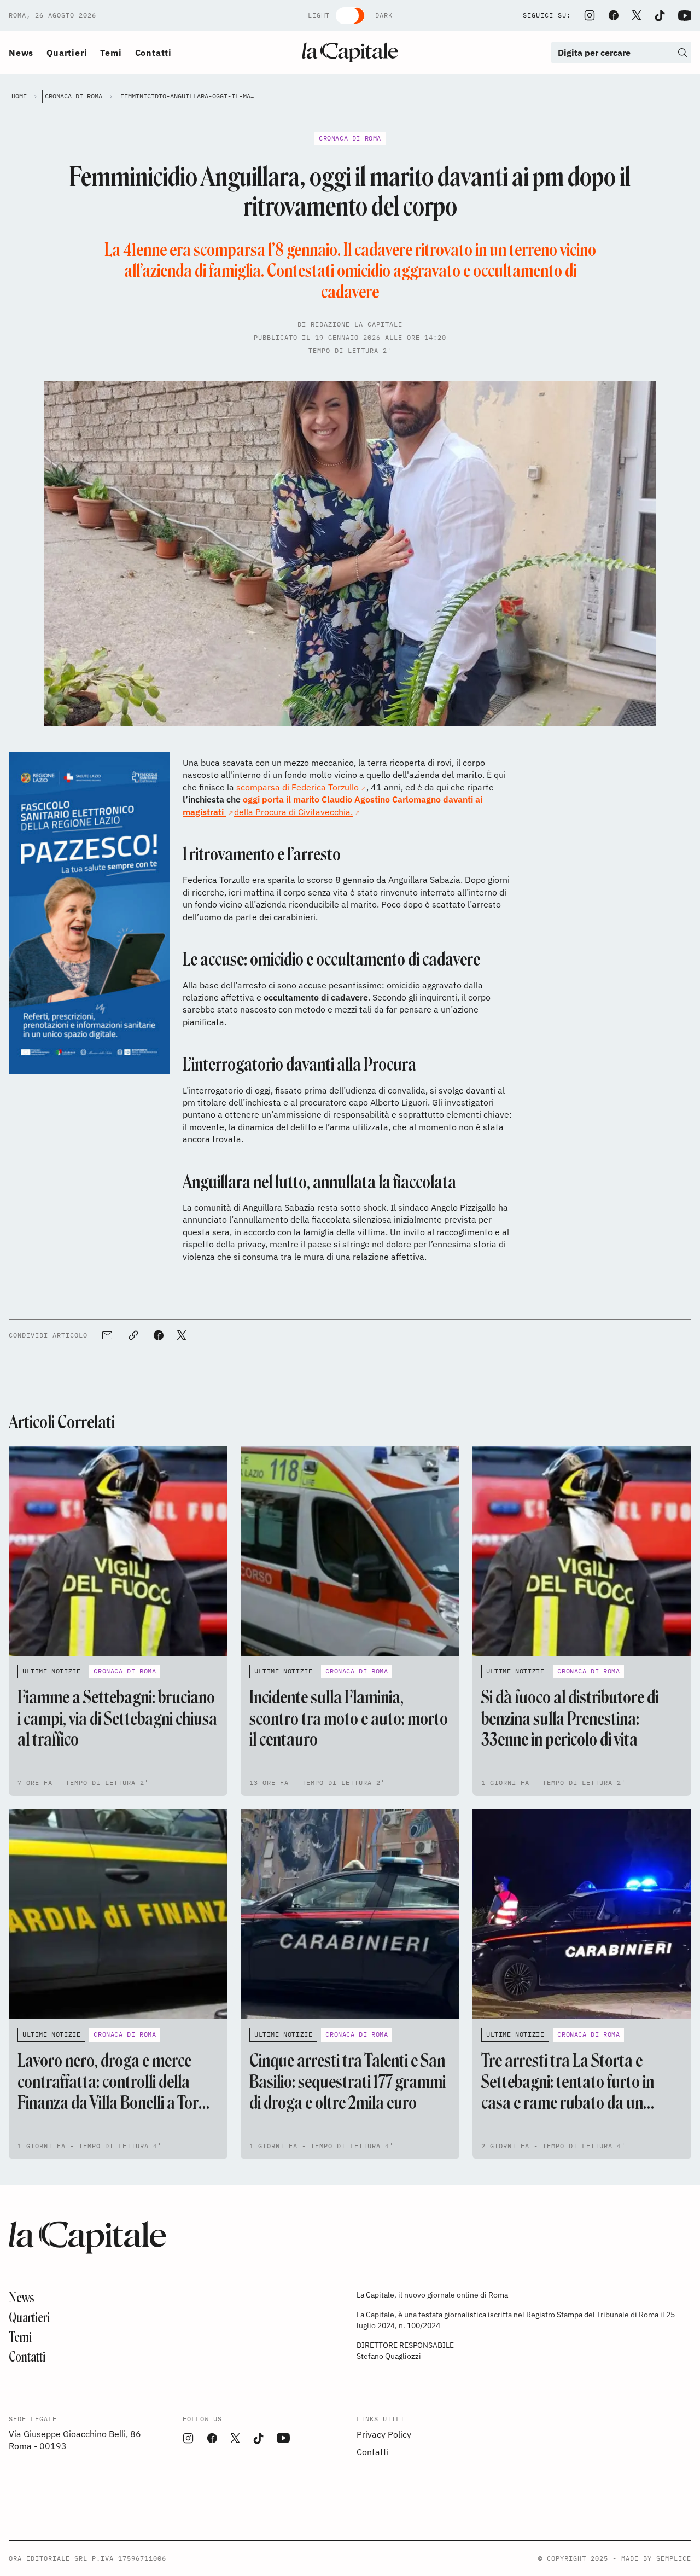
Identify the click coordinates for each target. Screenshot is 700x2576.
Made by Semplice (656, 2558)
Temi (111, 53)
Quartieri (67, 53)
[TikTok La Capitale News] (660, 16)
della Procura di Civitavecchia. (293, 812)
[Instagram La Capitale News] (590, 15)
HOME (19, 96)
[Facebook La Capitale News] (614, 15)
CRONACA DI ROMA (74, 96)
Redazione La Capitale (357, 324)
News (21, 53)
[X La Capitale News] (637, 15)
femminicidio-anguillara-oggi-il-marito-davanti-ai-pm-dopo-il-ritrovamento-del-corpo (189, 96)
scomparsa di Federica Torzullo (297, 787)
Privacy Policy (384, 2434)
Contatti (153, 53)
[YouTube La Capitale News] (685, 16)
